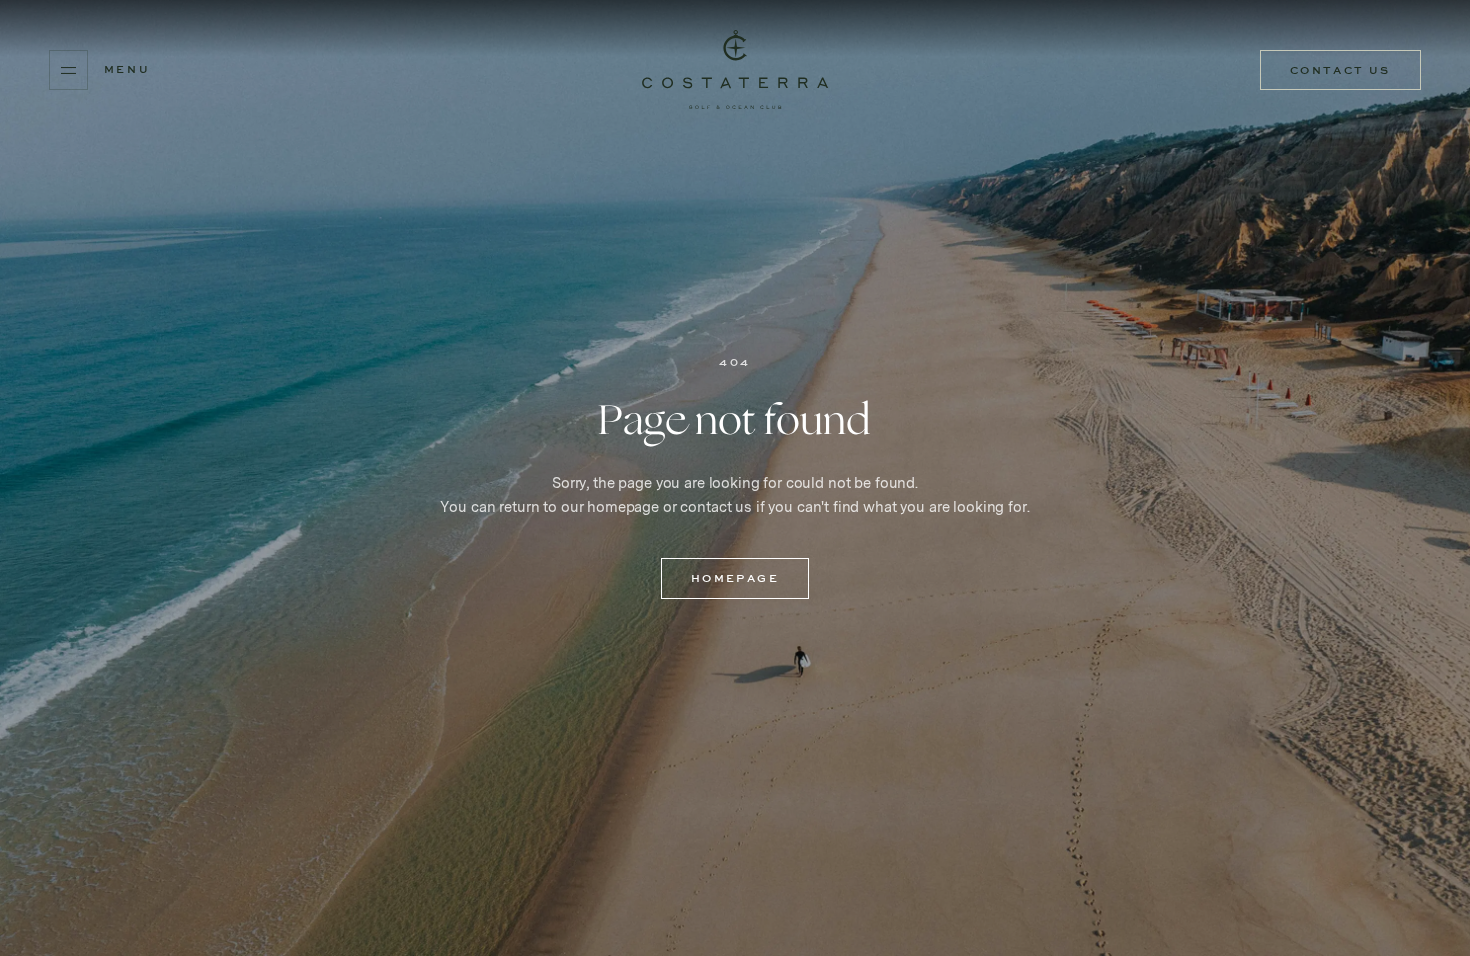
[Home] (735, 70)
